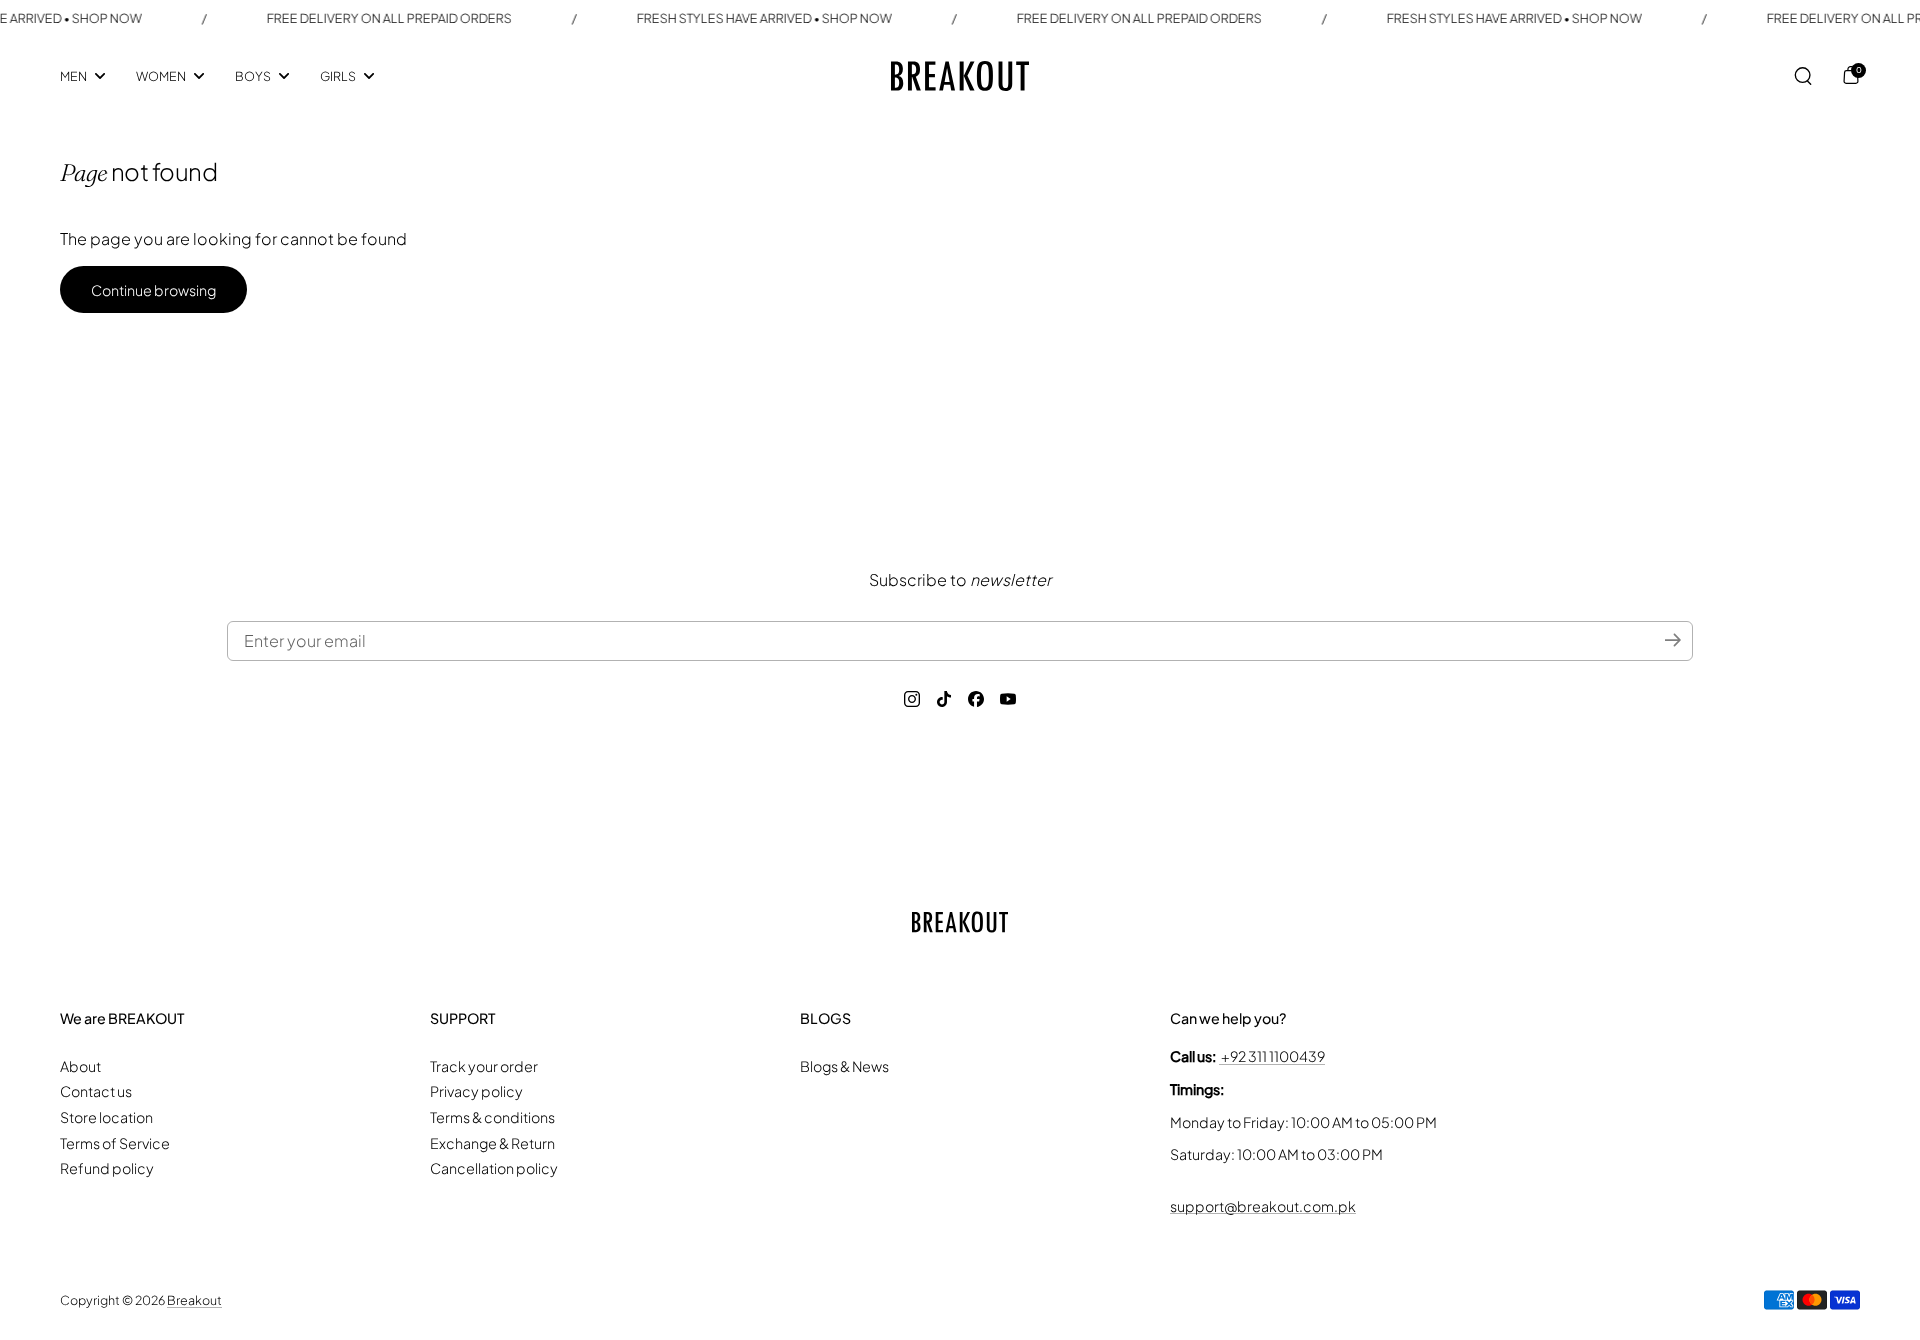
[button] (1803, 76)
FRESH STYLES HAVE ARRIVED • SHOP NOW (740, 18)
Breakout (194, 1300)
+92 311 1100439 (1272, 1056)
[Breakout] (960, 76)
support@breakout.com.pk (1263, 1206)
